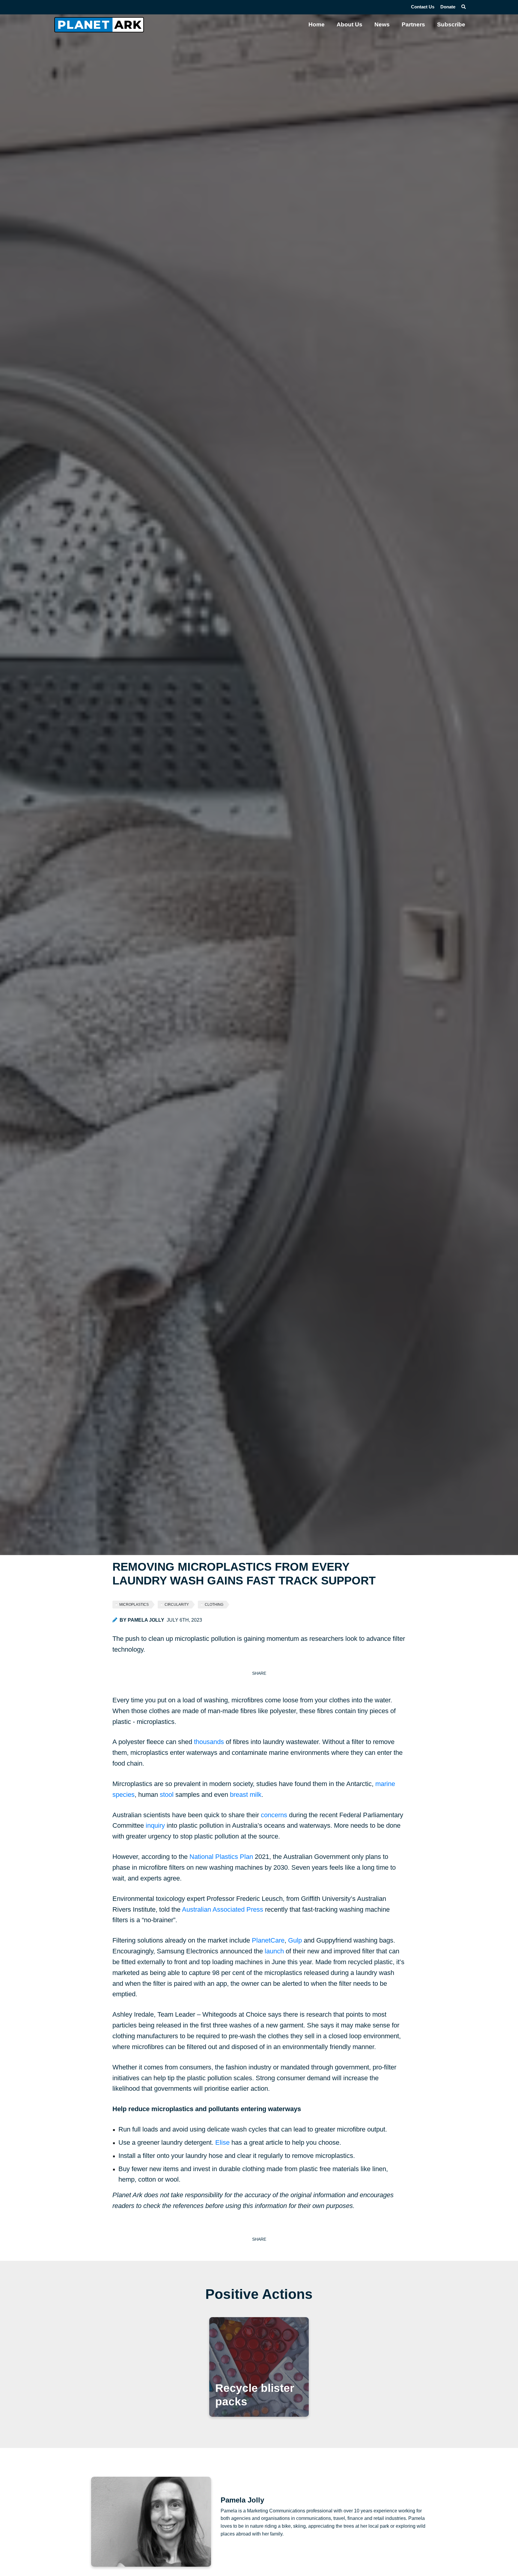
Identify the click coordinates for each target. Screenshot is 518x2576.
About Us (350, 24)
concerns (274, 1815)
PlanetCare (268, 1940)
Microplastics (134, 1605)
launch (274, 1951)
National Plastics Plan (221, 1857)
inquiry (155, 1825)
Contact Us (423, 7)
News (382, 24)
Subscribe (451, 24)
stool (167, 1795)
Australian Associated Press (223, 1909)
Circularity (177, 1605)
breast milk (246, 1795)
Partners (413, 24)
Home (317, 24)
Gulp (295, 1940)
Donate (448, 7)
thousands (209, 1742)
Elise (222, 2142)
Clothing (214, 1605)
